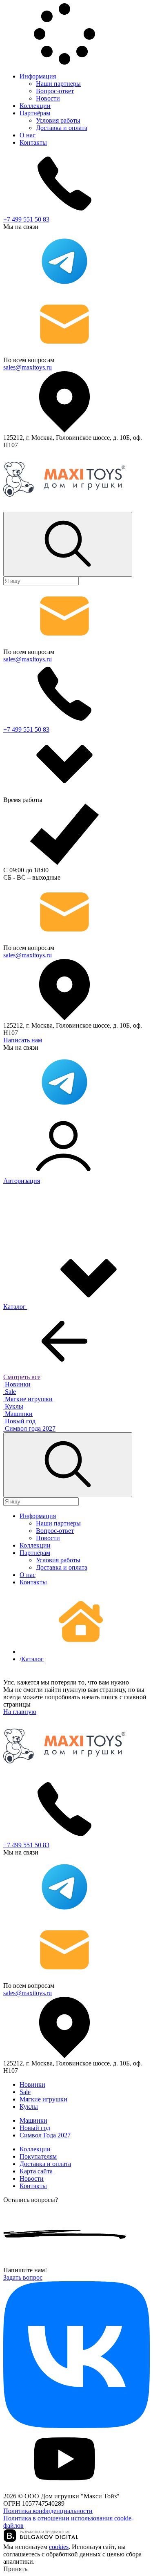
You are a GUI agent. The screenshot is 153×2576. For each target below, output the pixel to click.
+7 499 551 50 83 (26, 219)
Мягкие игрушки (43, 2099)
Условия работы (58, 120)
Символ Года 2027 (45, 2135)
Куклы (29, 2107)
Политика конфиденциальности (48, 2511)
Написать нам (23, 1040)
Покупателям (38, 2156)
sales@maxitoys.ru (28, 367)
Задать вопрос (23, 2277)
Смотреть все (22, 1377)
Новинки (32, 2084)
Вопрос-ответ (55, 91)
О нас (28, 135)
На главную (20, 1712)
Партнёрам (35, 113)
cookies (59, 2547)
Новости (48, 98)
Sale (25, 2092)
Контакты (33, 142)
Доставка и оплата (62, 128)
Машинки (33, 2120)
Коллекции (35, 106)
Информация (38, 76)
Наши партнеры (58, 84)
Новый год (35, 2128)
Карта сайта (36, 2171)
